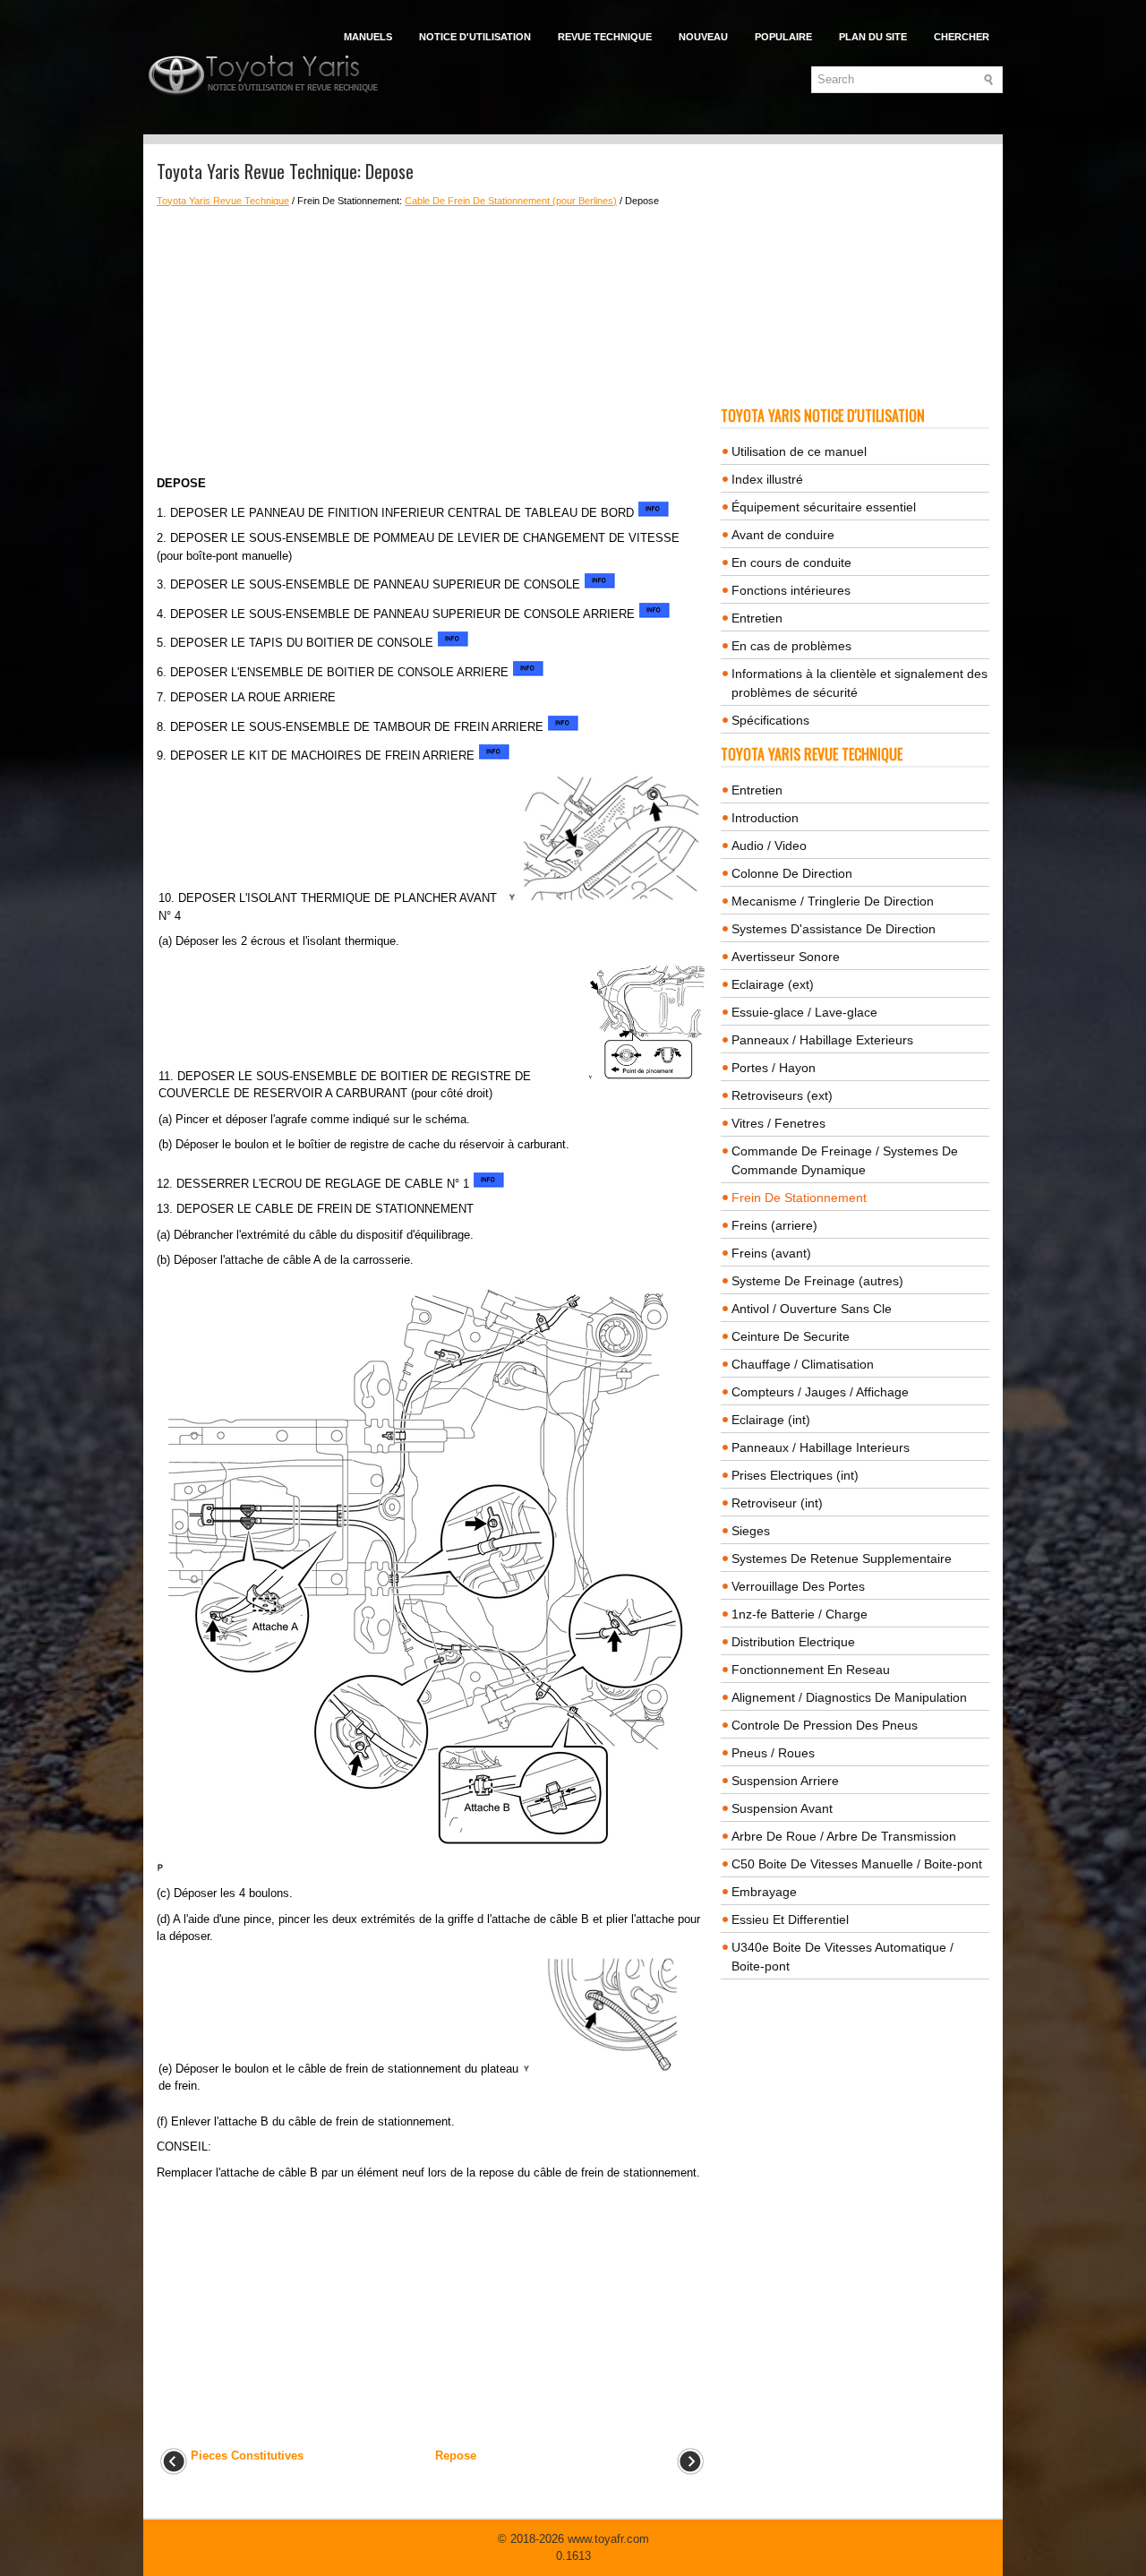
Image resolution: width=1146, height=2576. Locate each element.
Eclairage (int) (771, 1420)
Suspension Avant (782, 1808)
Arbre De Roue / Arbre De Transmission (844, 1836)
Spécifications (770, 720)
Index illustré (767, 479)
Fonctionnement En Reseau (811, 1670)
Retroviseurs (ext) (782, 1095)
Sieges (751, 1531)
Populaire (783, 37)
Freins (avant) (771, 1253)
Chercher (962, 37)
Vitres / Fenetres (778, 1123)
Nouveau (703, 37)
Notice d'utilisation (475, 37)
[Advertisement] (432, 341)
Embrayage (764, 1892)
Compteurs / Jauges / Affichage (820, 1392)
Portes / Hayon (774, 1068)
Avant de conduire (783, 535)
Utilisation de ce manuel (799, 451)
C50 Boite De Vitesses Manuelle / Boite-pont (857, 1864)
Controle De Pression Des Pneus (825, 1725)
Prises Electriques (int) (795, 1475)
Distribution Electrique (793, 1642)
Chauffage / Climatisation (803, 1364)
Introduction (765, 818)
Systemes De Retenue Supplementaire (842, 1558)
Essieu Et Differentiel (790, 1919)
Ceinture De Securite (791, 1336)
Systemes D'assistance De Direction (834, 929)
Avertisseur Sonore (786, 957)
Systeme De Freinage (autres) (817, 1281)
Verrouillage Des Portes (798, 1586)
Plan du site (873, 37)
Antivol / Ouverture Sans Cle (812, 1309)
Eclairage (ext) (773, 984)
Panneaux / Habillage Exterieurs (822, 1040)
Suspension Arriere (785, 1781)
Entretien (757, 618)
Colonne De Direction (792, 873)
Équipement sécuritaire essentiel (824, 507)
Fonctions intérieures (791, 590)
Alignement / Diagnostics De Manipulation (849, 1697)
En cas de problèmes (791, 646)
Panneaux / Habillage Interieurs (821, 1447)
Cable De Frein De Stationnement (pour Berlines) (511, 201)
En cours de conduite (791, 562)
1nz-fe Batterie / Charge (800, 1614)
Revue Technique (605, 37)
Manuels (368, 37)
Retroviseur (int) (777, 1503)
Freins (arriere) (774, 1225)
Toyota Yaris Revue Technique (223, 201)
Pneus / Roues (773, 1753)
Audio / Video (769, 846)
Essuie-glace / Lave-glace (804, 1012)
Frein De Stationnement (799, 1198)
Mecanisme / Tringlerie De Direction (833, 901)
